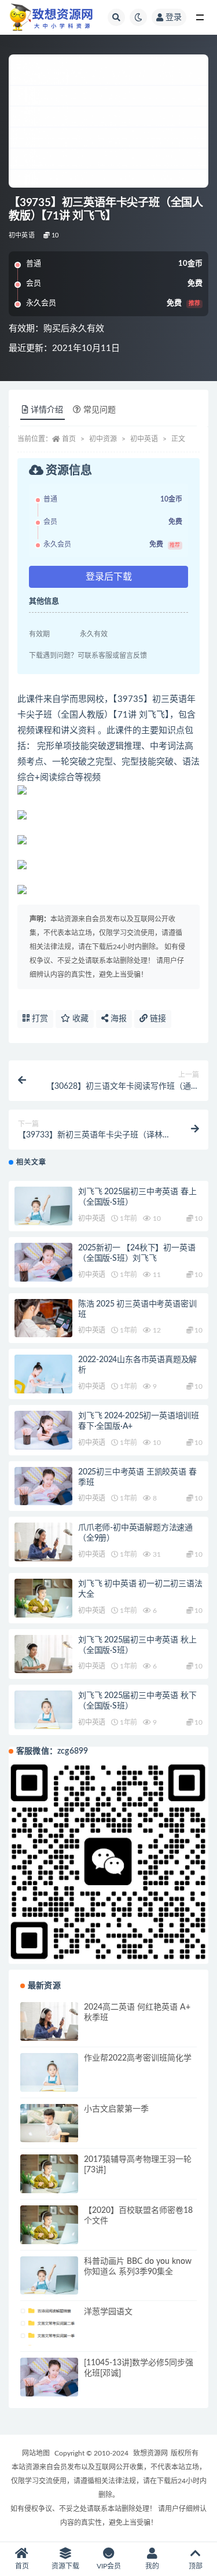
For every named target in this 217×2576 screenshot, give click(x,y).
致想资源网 (150, 2453)
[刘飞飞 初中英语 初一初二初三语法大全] (43, 1598)
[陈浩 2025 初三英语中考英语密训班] (43, 1318)
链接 (157, 1019)
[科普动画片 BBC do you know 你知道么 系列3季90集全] (49, 2276)
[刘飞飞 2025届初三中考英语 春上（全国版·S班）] (43, 1206)
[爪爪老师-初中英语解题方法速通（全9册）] (43, 1542)
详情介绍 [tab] (47, 410)
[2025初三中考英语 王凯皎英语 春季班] (43, 1486)
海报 (117, 1019)
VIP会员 (109, 2566)
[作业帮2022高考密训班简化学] (49, 2072)
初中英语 (22, 235)
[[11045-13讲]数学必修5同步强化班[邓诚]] (49, 2377)
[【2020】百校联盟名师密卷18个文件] (49, 2225)
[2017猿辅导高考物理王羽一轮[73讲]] (49, 2174)
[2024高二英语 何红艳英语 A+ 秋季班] (49, 2021)
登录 (174, 17)
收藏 (79, 1019)
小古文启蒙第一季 (116, 2109)
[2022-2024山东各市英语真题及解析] (43, 1374)
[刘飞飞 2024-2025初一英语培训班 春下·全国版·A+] (43, 1430)
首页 (69, 439)
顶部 (196, 2566)
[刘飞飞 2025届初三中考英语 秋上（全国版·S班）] (43, 1654)
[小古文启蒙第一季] (49, 2123)
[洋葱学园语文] (49, 2330)
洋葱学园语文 (108, 2312)
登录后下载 (109, 577)
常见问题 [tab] (100, 410)
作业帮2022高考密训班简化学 (138, 2058)
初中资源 (103, 439)
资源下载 (65, 2566)
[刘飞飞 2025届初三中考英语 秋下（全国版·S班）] (43, 1710)
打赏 (39, 1019)
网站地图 (36, 2453)
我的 (152, 2566)
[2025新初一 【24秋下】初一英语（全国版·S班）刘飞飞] (43, 1262)
